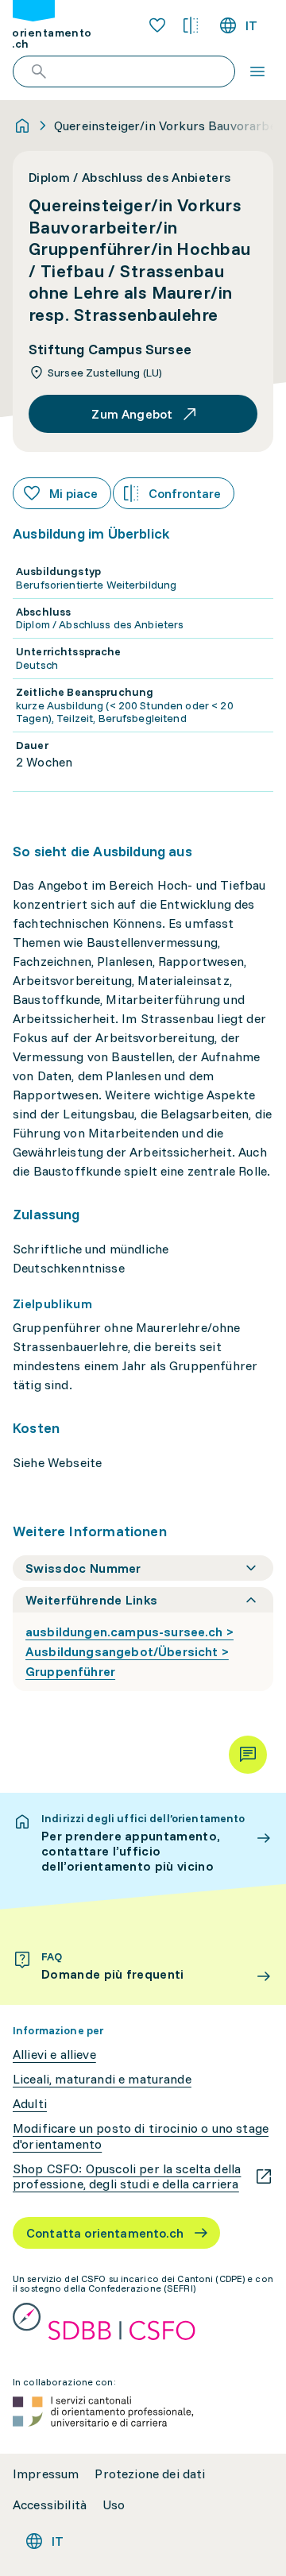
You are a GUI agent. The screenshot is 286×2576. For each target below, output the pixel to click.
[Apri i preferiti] (157, 25)
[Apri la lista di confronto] (191, 25)
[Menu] (257, 71)
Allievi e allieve (54, 2055)
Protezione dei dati (150, 2474)
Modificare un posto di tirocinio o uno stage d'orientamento (141, 2136)
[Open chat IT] (248, 1755)
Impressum (46, 2474)
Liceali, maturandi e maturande (102, 2079)
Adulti (30, 2104)
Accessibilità (50, 2505)
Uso (114, 2505)
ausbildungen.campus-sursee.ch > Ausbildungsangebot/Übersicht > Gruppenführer (129, 1651)
